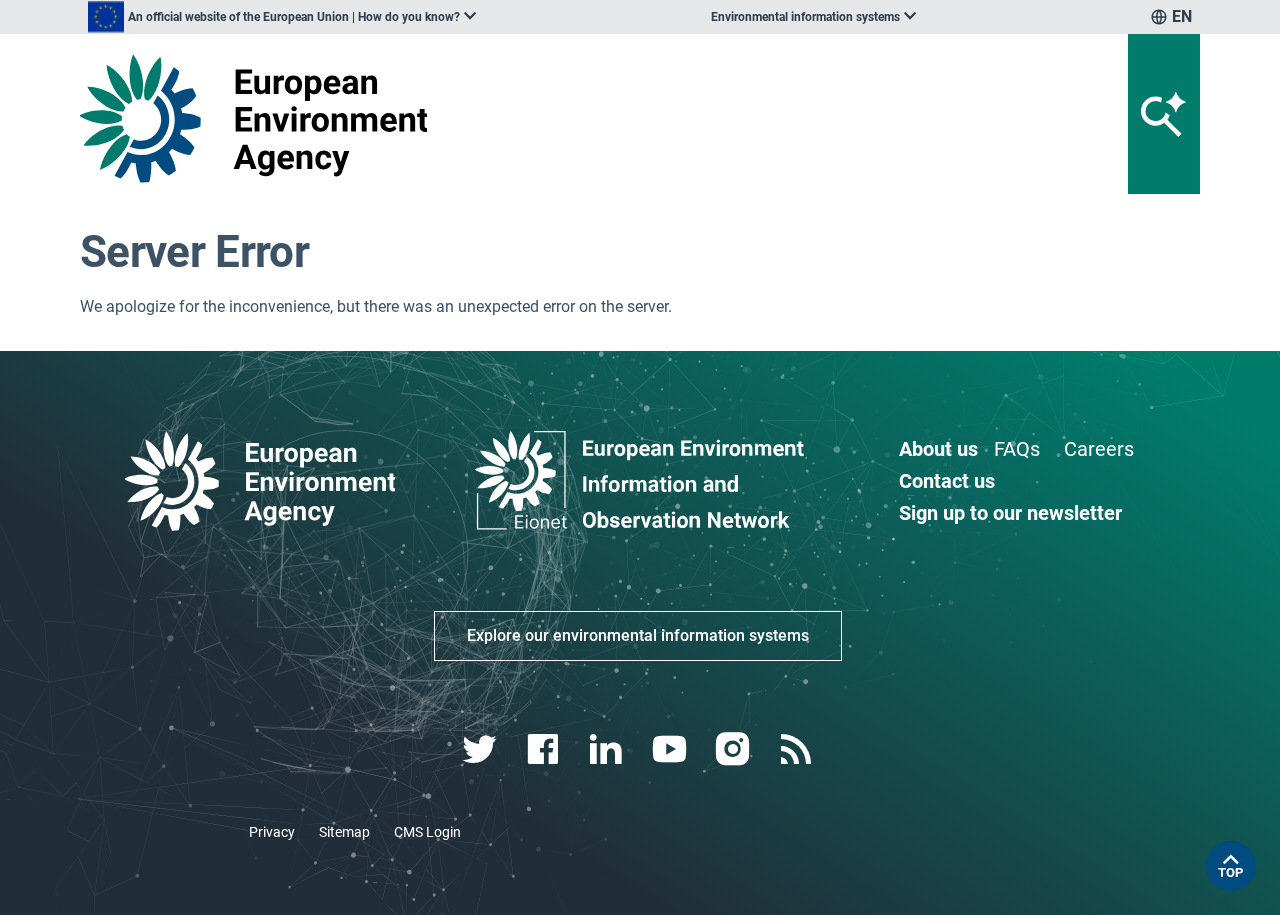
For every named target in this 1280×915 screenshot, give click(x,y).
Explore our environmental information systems (638, 635)
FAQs (1017, 449)
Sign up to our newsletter (1010, 513)
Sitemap (344, 832)
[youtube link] (671, 749)
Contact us (947, 481)
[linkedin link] (608, 749)
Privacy (272, 832)
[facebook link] (545, 749)
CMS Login (427, 832)
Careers (1099, 449)
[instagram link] (734, 749)
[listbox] (282, 17)
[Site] (261, 118)
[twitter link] (481, 749)
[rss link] (797, 749)
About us (938, 449)
